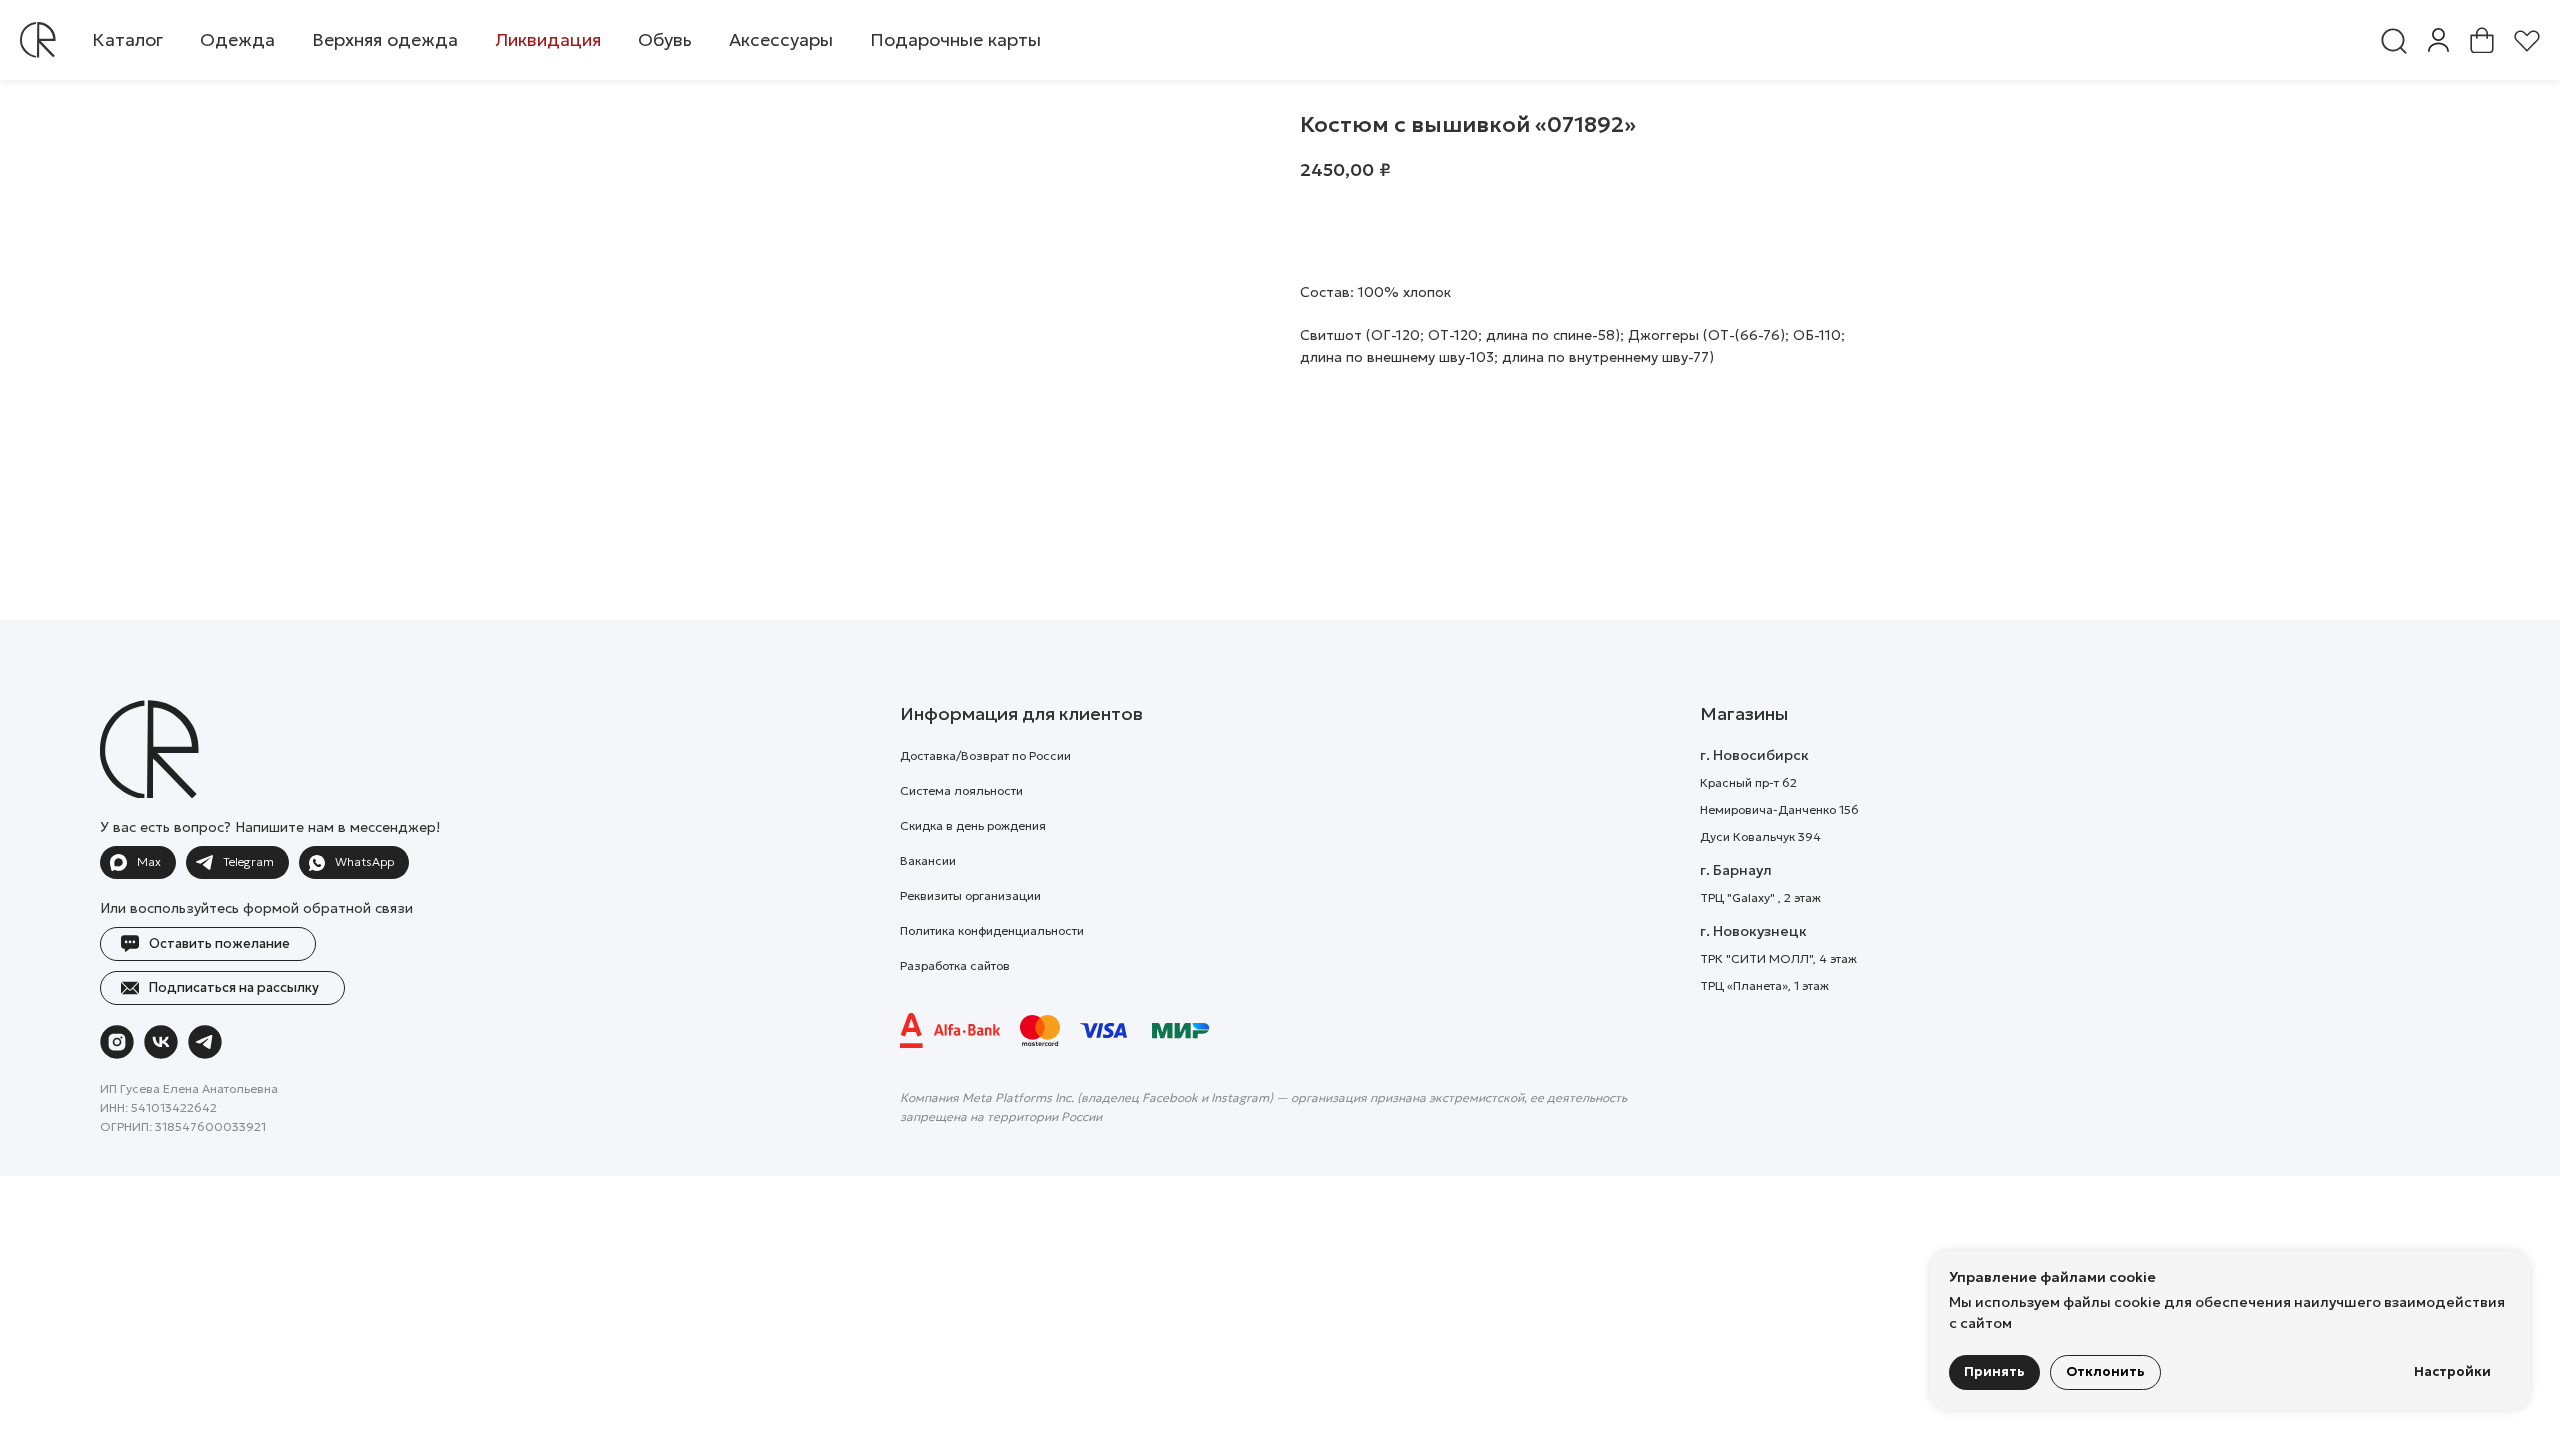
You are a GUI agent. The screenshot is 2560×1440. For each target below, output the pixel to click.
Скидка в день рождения (973, 825)
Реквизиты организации (970, 895)
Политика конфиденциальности (992, 930)
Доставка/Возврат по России (985, 755)
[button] (237, 40)
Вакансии (928, 860)
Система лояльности (961, 790)
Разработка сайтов (955, 965)
